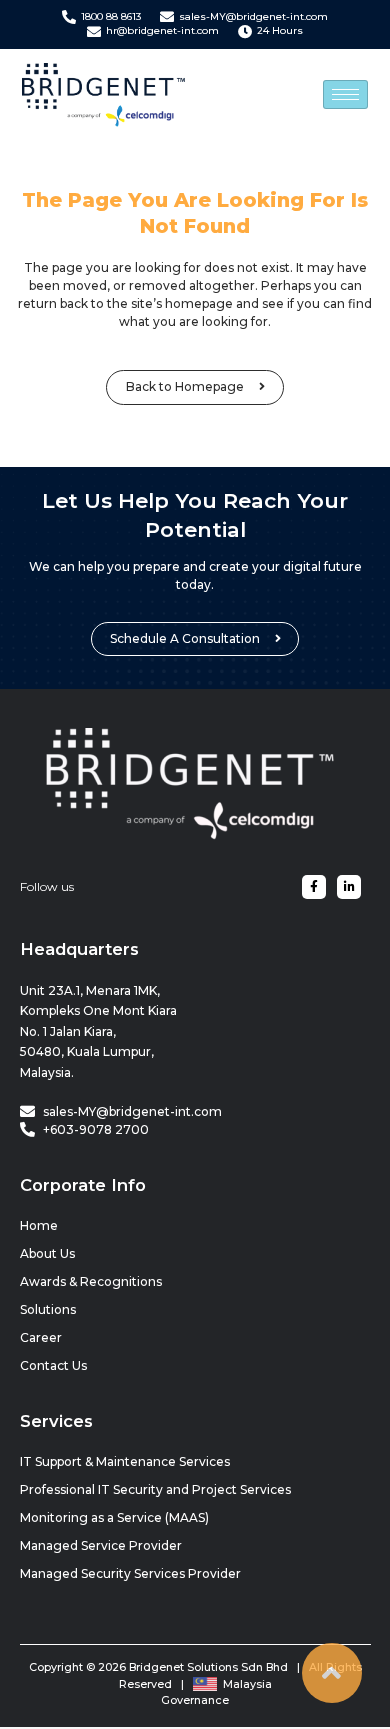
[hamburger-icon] (345, 94)
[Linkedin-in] (349, 887)
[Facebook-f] (314, 887)
